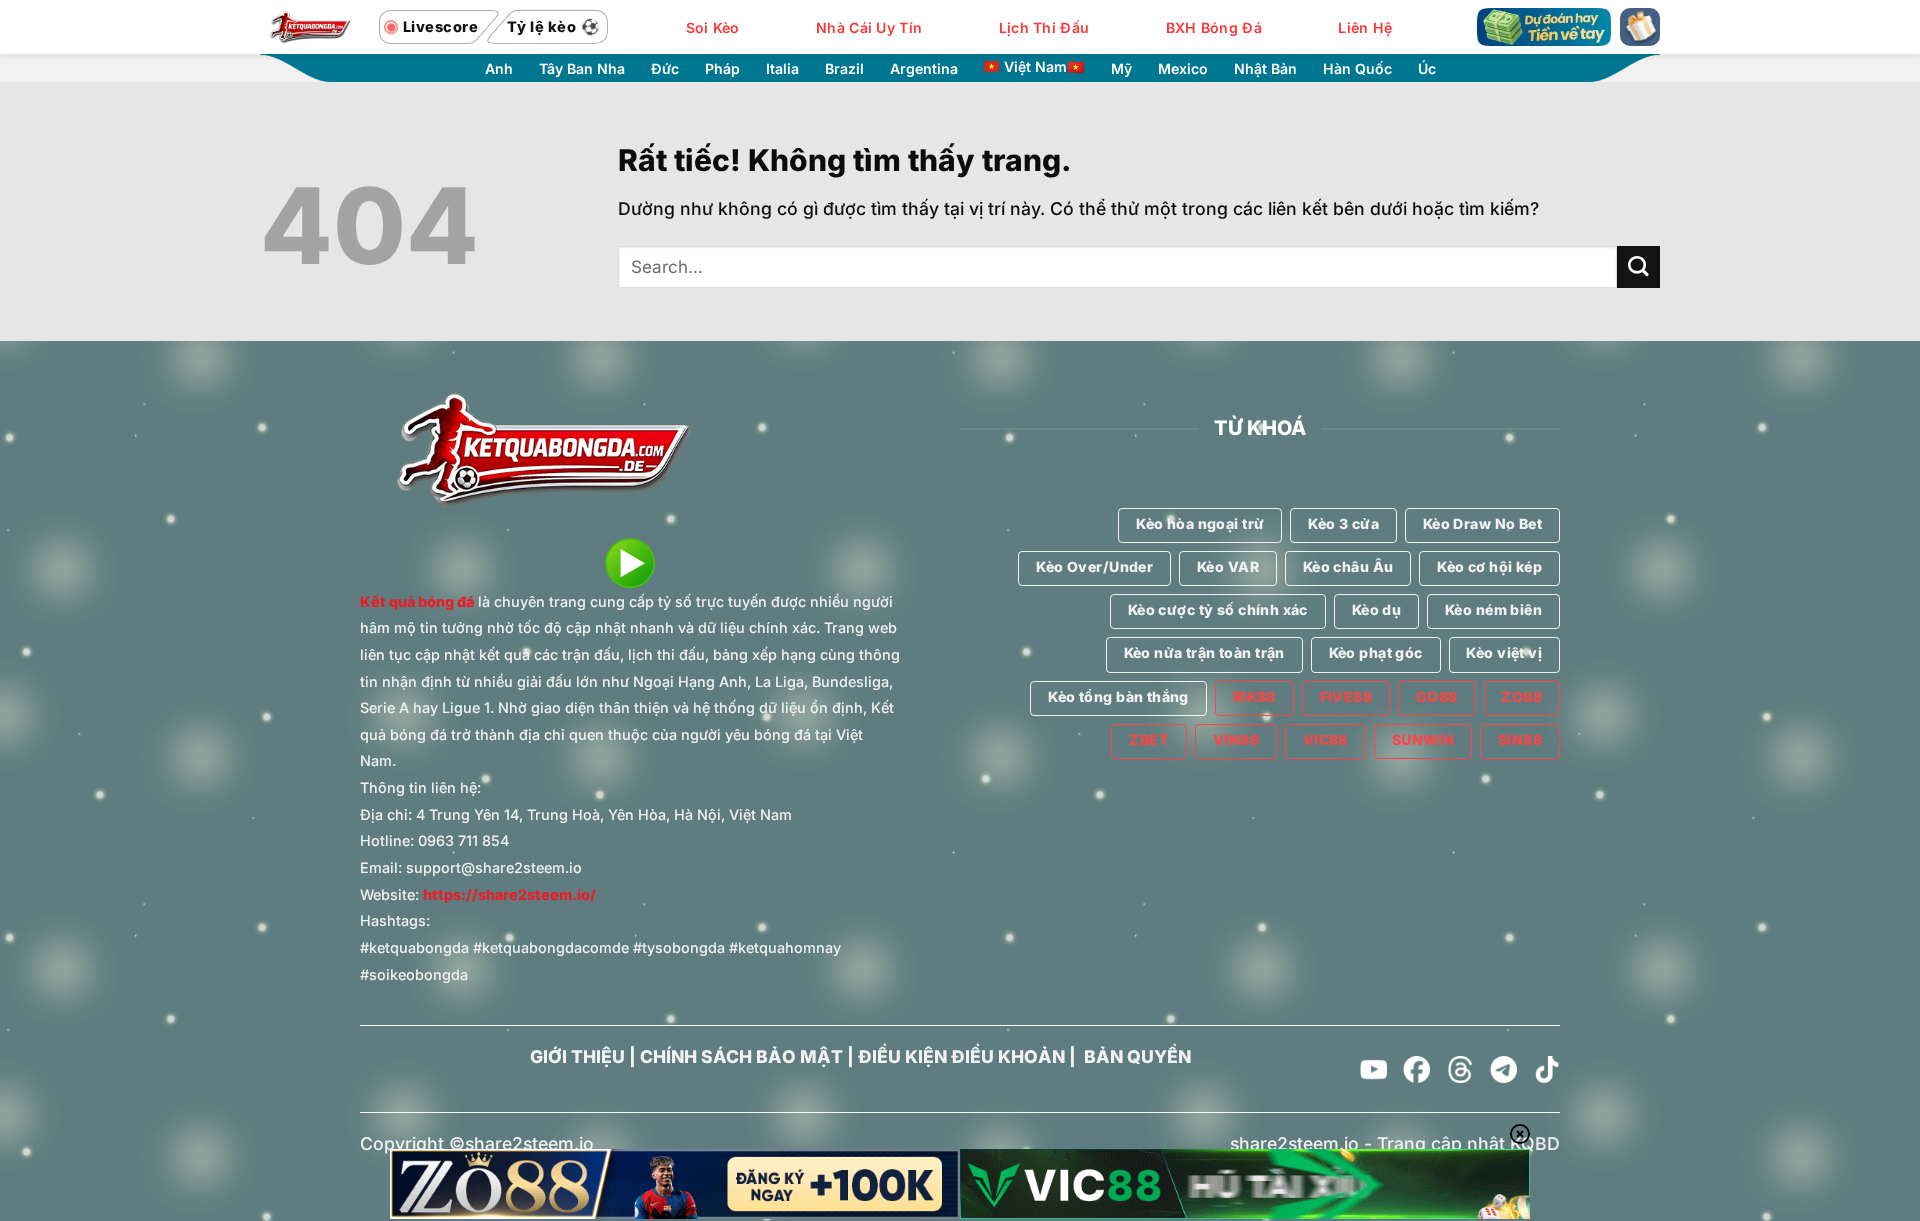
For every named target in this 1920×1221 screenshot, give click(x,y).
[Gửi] (1638, 267)
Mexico (1183, 69)
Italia (782, 69)
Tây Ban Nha (582, 69)
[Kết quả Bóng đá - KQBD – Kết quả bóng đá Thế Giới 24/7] (310, 27)
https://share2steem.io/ (509, 894)
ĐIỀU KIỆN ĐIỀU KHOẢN (961, 1056)
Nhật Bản (1265, 69)
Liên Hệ (1365, 27)
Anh (499, 69)
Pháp (722, 69)
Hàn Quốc (1357, 69)
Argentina (924, 69)
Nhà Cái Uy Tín (869, 27)
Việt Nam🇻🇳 (1044, 67)
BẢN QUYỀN (1137, 1056)
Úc (1427, 69)
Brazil (844, 69)
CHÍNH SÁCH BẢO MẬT (741, 1056)
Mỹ (1121, 69)
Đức (665, 69)
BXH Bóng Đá (1214, 27)
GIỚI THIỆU (577, 1056)
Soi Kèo (713, 27)
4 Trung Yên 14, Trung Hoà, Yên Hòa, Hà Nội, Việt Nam (604, 814)
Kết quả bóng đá (417, 601)
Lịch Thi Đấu (1044, 27)
